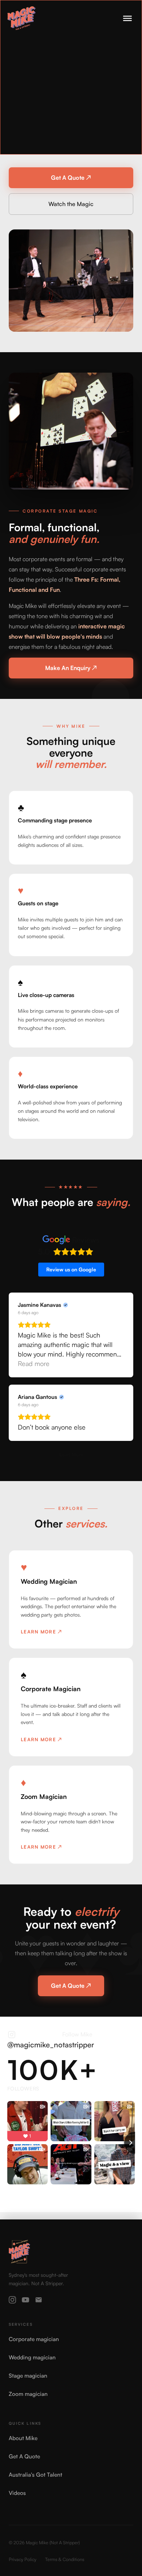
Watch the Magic (71, 204)
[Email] (39, 2300)
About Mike (23, 2438)
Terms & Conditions (65, 2559)
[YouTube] (25, 2300)
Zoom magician (28, 2394)
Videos (17, 2493)
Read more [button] (34, 1363)
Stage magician (28, 2376)
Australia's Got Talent (35, 2475)
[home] (21, 18)
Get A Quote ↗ (71, 178)
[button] (127, 18)
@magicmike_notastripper (51, 2045)
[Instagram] (12, 2300)
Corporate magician (34, 2339)
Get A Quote (24, 2456)
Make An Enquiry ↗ (71, 668)
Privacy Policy (23, 2559)
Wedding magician (32, 2357)
